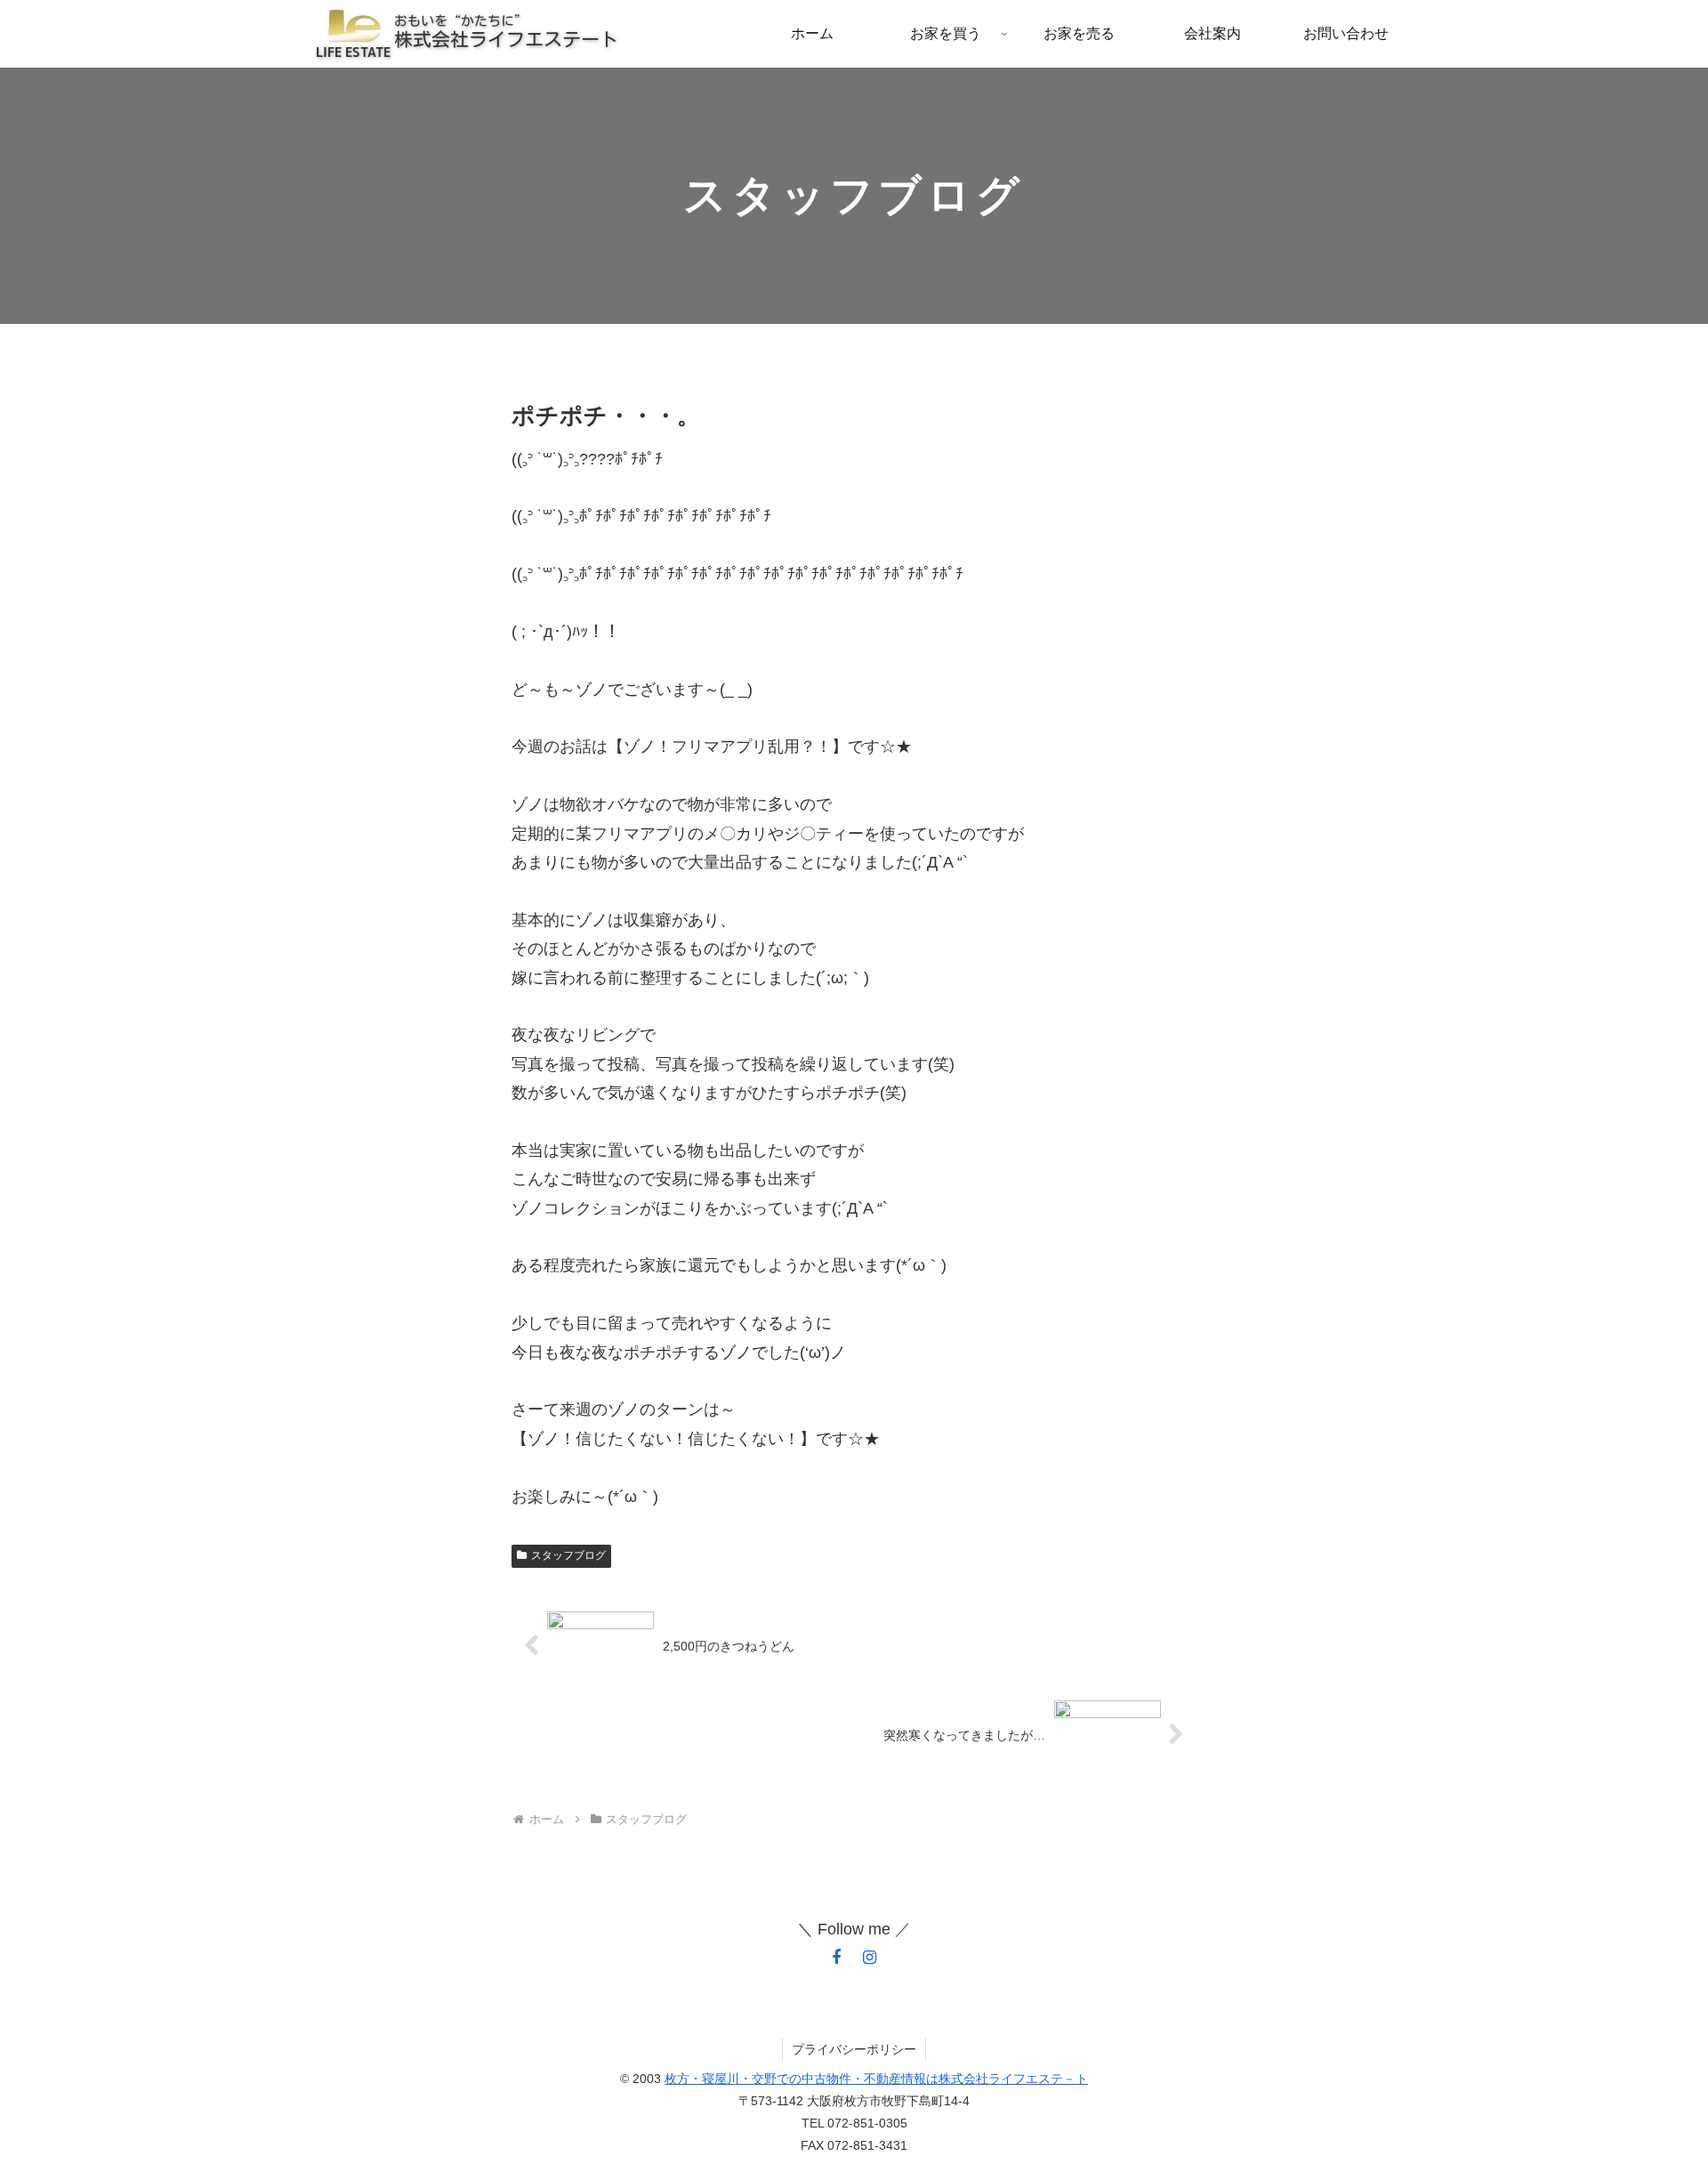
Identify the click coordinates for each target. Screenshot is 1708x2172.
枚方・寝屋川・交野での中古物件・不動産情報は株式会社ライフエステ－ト (876, 2079)
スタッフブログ (568, 1555)
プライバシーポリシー (854, 2049)
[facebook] (836, 1958)
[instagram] (870, 1958)
